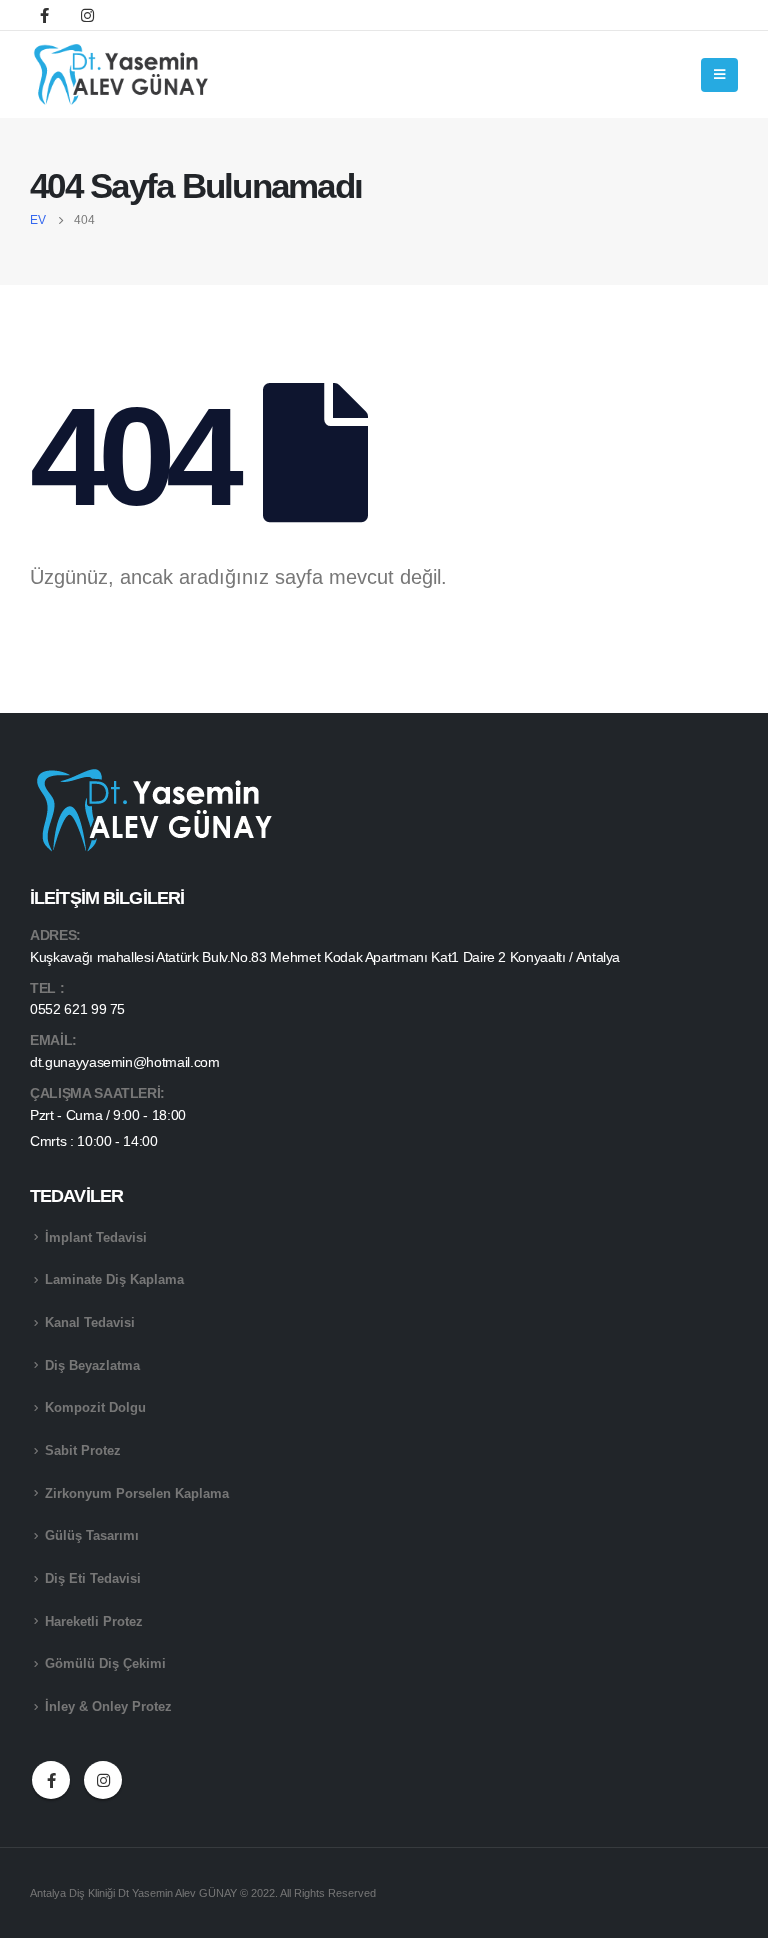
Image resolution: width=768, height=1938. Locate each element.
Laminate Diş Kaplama (114, 1280)
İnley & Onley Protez (108, 1707)
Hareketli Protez (94, 1622)
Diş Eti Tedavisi (93, 1579)
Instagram (103, 1780)
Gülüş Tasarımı (92, 1536)
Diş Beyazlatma (92, 1366)
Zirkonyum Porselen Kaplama (137, 1494)
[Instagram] (87, 15)
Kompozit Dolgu (95, 1408)
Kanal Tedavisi (90, 1323)
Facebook (51, 1780)
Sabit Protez (83, 1451)
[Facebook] (44, 15)
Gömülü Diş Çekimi (105, 1664)
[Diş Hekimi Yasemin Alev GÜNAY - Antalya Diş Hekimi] (122, 74)
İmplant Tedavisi (96, 1238)
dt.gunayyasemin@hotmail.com (125, 1062)
